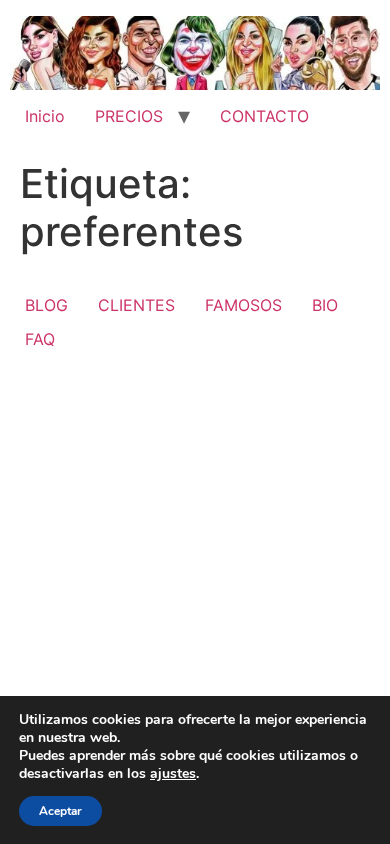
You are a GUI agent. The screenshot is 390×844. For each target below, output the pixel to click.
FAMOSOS (243, 305)
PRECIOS (129, 116)
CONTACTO (264, 116)
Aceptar (60, 811)
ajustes (173, 774)
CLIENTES (136, 305)
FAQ (40, 339)
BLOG (46, 305)
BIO (325, 305)
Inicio (45, 116)
